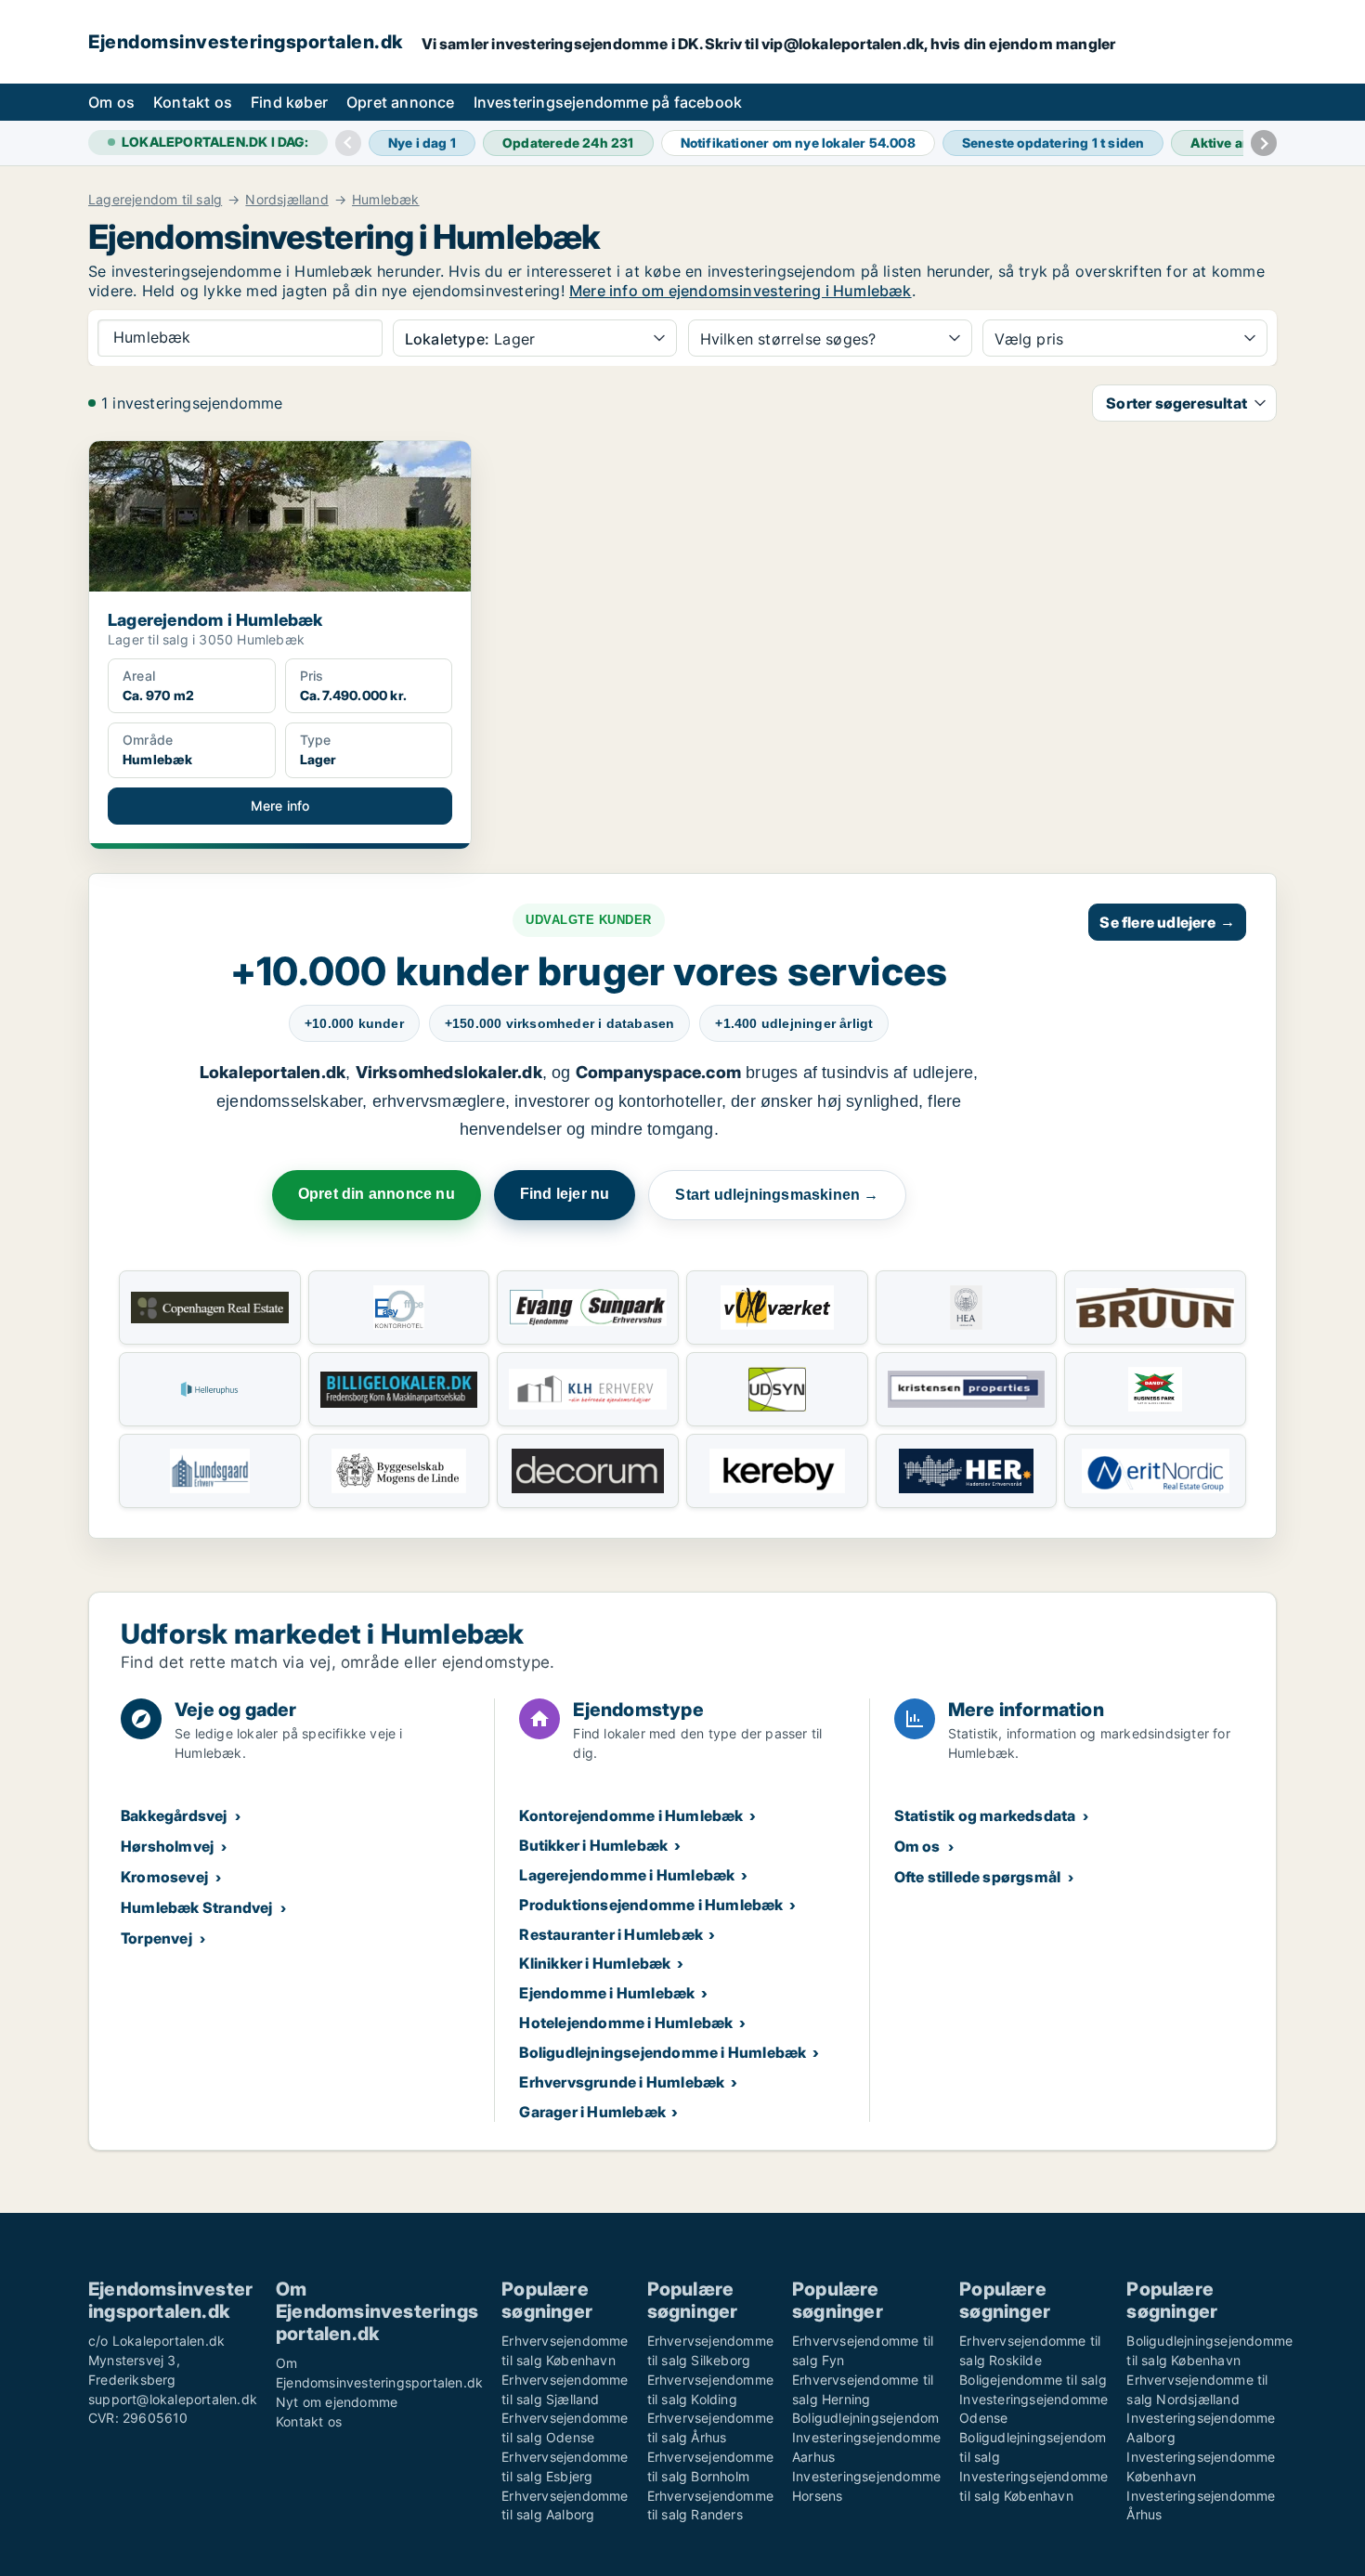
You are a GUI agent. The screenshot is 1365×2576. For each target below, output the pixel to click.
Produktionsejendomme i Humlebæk (651, 1905)
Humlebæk (386, 200)
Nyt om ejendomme (337, 2402)
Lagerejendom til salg (155, 200)
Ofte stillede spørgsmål (978, 1877)
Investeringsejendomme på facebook (608, 102)
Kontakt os (193, 102)
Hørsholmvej (167, 1846)
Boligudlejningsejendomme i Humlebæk (663, 2052)
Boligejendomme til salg (1033, 2380)
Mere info (280, 806)
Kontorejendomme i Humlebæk (631, 1815)
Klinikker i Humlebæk (595, 1963)
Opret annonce (401, 102)
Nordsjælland (286, 200)
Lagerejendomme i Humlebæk (627, 1875)
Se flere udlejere (1167, 922)
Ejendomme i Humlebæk (607, 1993)
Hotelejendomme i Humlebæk (626, 2023)
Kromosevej (164, 1877)
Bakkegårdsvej (174, 1815)
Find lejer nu (565, 1194)
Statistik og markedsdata (985, 1815)
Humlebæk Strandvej (197, 1907)
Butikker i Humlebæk (593, 1845)
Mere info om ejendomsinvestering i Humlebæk (741, 291)
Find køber (289, 102)
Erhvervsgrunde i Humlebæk (622, 2082)
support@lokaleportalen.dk (173, 2399)
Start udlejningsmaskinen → (777, 1195)
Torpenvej (156, 1938)
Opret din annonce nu (377, 1194)
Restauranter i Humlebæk (611, 1934)
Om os (111, 102)
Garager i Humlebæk (592, 2112)
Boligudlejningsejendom (865, 2418)
